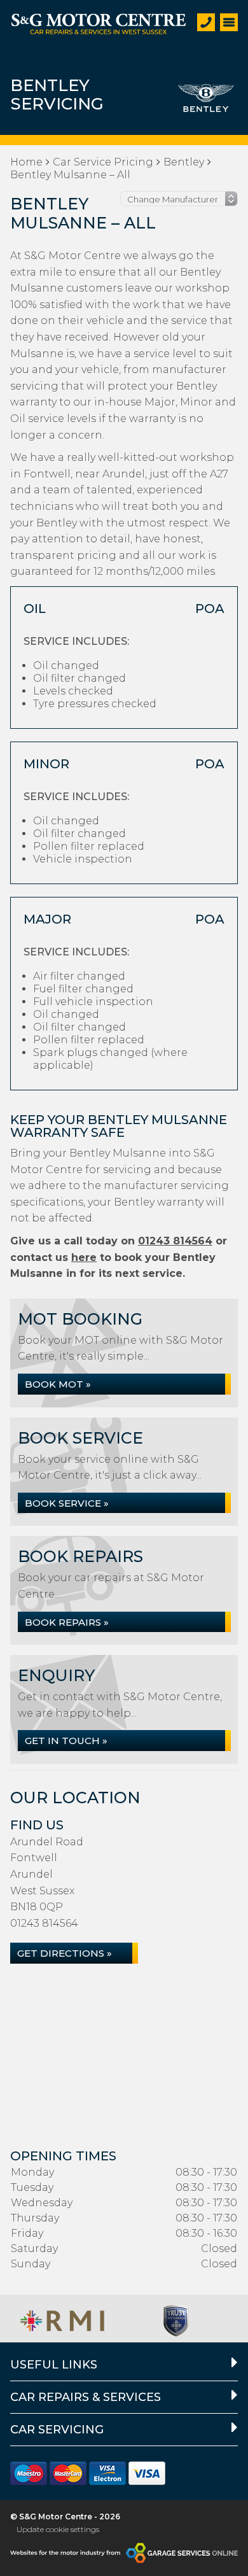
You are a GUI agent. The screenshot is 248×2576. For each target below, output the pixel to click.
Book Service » (67, 1503)
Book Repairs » (67, 1622)
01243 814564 (175, 1241)
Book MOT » (58, 1384)
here (84, 1257)
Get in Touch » (66, 1741)
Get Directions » (65, 1953)
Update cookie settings (58, 2529)
